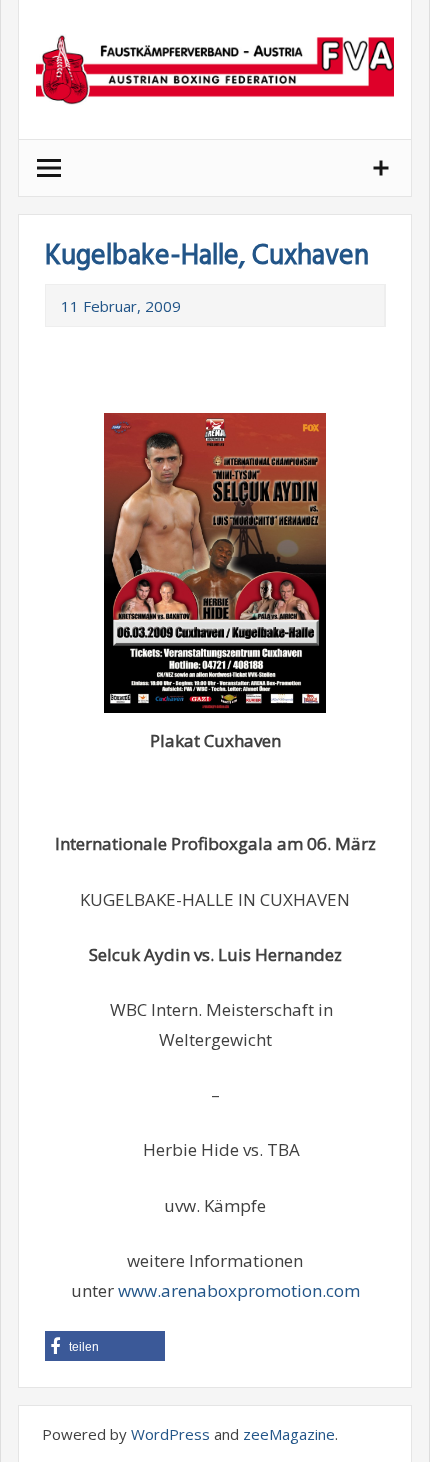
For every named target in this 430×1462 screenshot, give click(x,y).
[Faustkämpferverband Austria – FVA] (215, 69)
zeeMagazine (289, 1434)
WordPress (170, 1434)
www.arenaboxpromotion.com (239, 1290)
